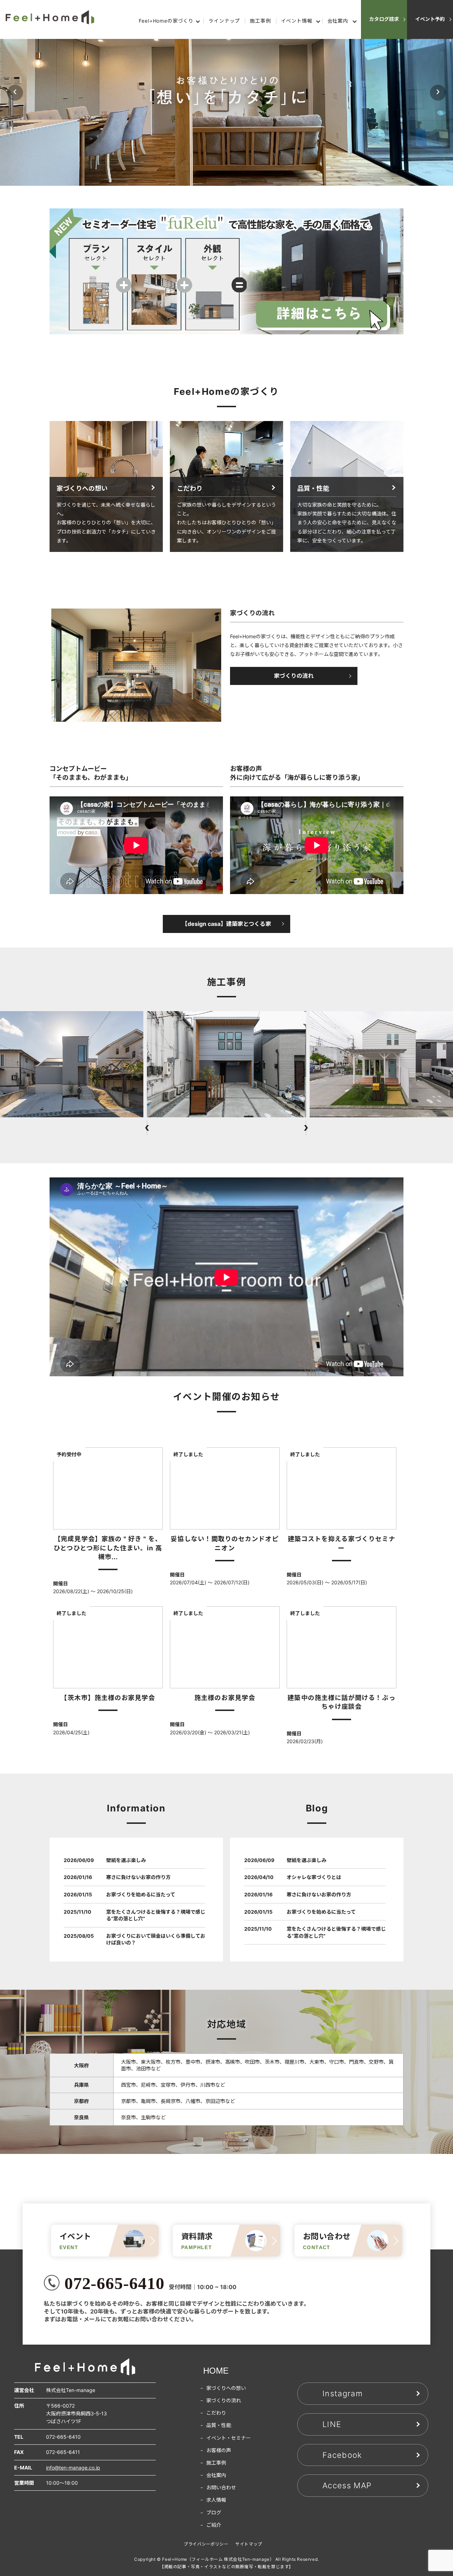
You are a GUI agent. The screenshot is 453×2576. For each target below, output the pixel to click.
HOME (216, 2371)
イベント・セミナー (229, 2438)
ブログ (214, 2512)
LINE (332, 2424)
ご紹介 (214, 2525)
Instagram (343, 2393)
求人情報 (216, 2500)
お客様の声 (219, 2450)
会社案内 (338, 21)
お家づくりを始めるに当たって (141, 1894)
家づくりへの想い (226, 2388)
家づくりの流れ (294, 676)
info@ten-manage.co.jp (73, 2468)
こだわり (216, 2413)
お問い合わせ (221, 2487)
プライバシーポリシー (206, 2544)
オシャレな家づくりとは (314, 1877)
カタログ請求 (384, 19)
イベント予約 (430, 19)
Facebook (342, 2455)
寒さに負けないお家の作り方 (138, 1877)
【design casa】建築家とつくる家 (226, 924)
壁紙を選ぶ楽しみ (126, 1860)
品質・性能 (219, 2425)
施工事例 (260, 21)
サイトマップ (249, 2544)
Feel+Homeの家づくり (166, 21)
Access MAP (347, 2485)
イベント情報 (297, 21)
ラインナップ (224, 21)
